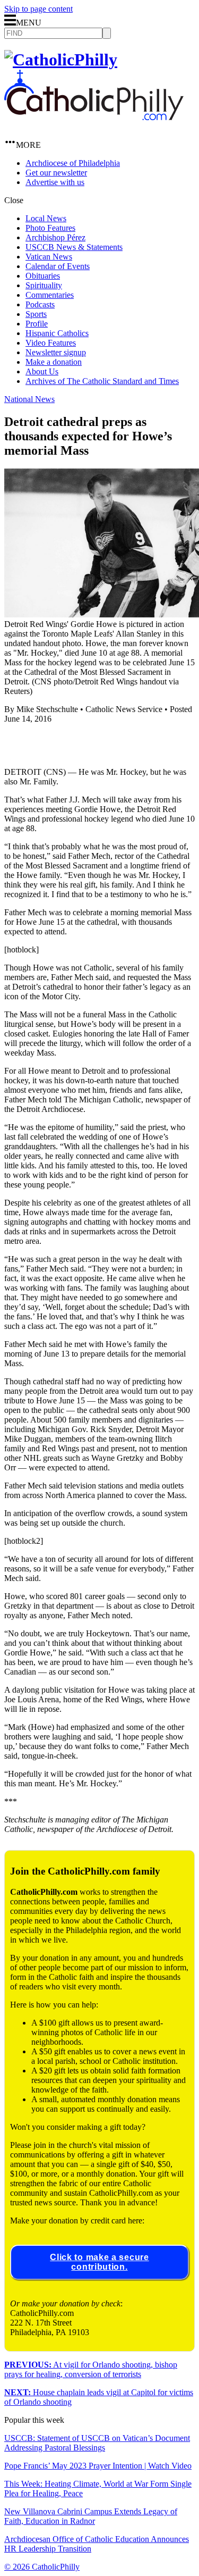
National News (29, 399)
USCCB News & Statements (74, 247)
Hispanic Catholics (57, 333)
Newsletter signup (56, 352)
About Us (42, 371)
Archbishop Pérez (55, 237)
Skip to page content (38, 9)
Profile (37, 324)
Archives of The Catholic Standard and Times (102, 381)
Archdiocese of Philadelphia (73, 163)
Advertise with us (55, 182)
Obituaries (43, 276)
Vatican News (49, 257)
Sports (36, 314)
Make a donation (54, 362)
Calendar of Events (58, 266)
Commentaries (50, 295)
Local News (46, 218)
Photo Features (50, 228)
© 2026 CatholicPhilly (42, 2567)
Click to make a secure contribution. (99, 2262)
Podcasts (40, 304)
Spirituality (44, 285)
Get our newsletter (56, 173)
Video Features (51, 343)
